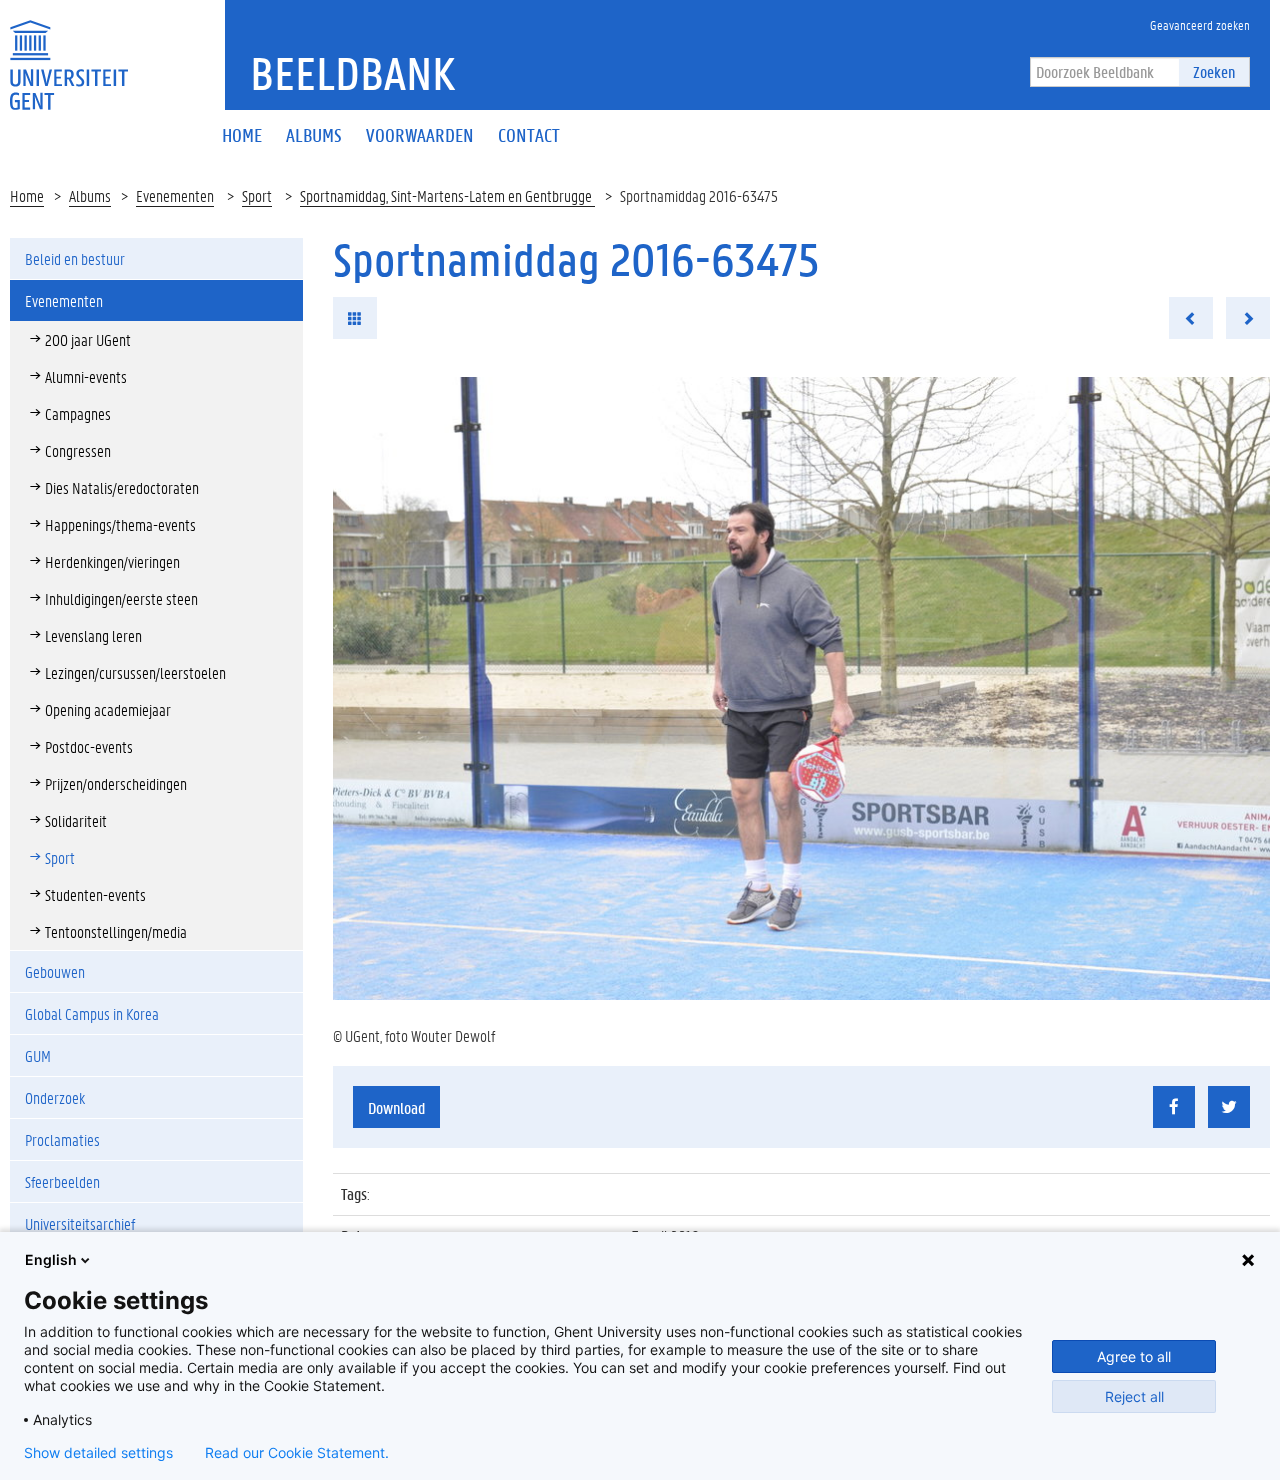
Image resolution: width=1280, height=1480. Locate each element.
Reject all (1134, 1396)
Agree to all (1134, 1356)
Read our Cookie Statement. (297, 1453)
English (51, 1259)
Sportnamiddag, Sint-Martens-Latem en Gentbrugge (447, 195)
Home (27, 195)
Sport (257, 195)
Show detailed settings (98, 1453)
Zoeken (1214, 71)
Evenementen (175, 195)
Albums (90, 195)
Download (396, 1107)
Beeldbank (352, 73)
